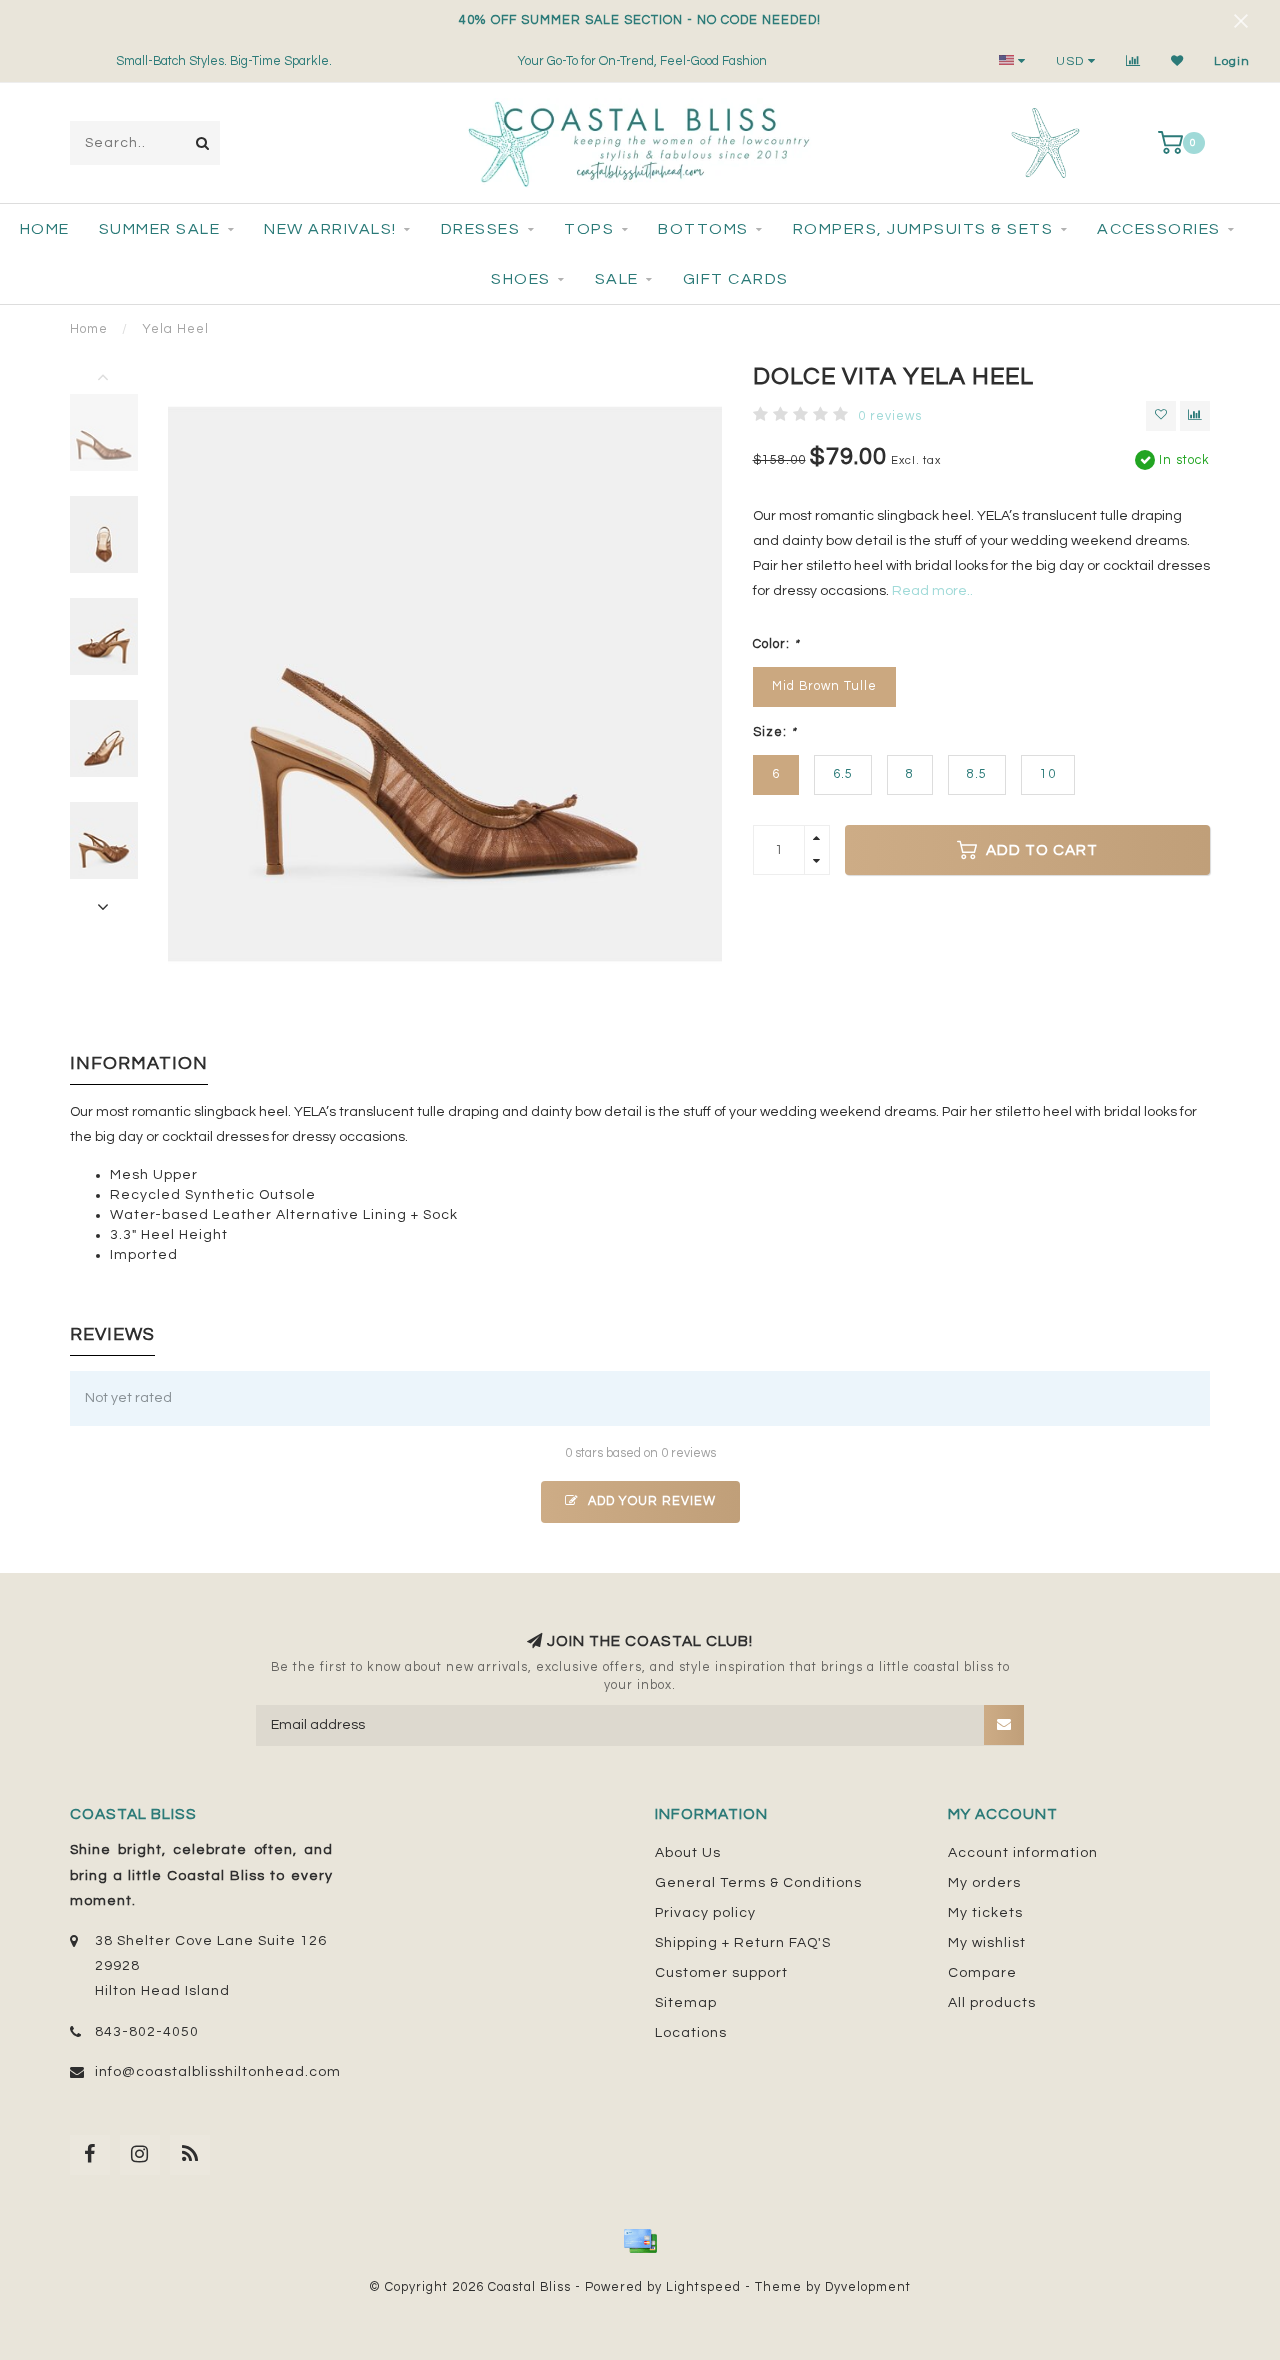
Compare (982, 1973)
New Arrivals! (330, 229)
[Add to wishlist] (1161, 416)
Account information (1023, 1853)
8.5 (977, 774)
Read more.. (932, 591)
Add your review (650, 1501)
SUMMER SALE (160, 229)
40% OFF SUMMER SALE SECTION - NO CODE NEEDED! (640, 20)
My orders (984, 1883)
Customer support (721, 1973)
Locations (691, 2033)
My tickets (985, 1913)
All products (992, 2003)
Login (1232, 61)
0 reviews (890, 416)
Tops (589, 229)
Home (45, 229)
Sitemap (686, 2003)
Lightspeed (703, 2287)
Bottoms (703, 229)
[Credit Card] (640, 2241)
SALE (617, 279)
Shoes (521, 279)
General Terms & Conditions (758, 1883)
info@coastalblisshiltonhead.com (218, 2072)
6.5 (843, 774)
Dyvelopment (868, 2287)
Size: (775, 732)
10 (1048, 774)
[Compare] (1133, 61)
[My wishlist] (1177, 61)
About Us (688, 1853)
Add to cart (1040, 850)
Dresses (481, 229)
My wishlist (987, 1943)
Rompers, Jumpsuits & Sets (923, 229)
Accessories (1159, 229)
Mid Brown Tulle (824, 686)
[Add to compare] (1195, 416)
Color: (776, 644)
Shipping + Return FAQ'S (743, 1943)
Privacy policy (705, 1913)
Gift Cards (736, 279)
